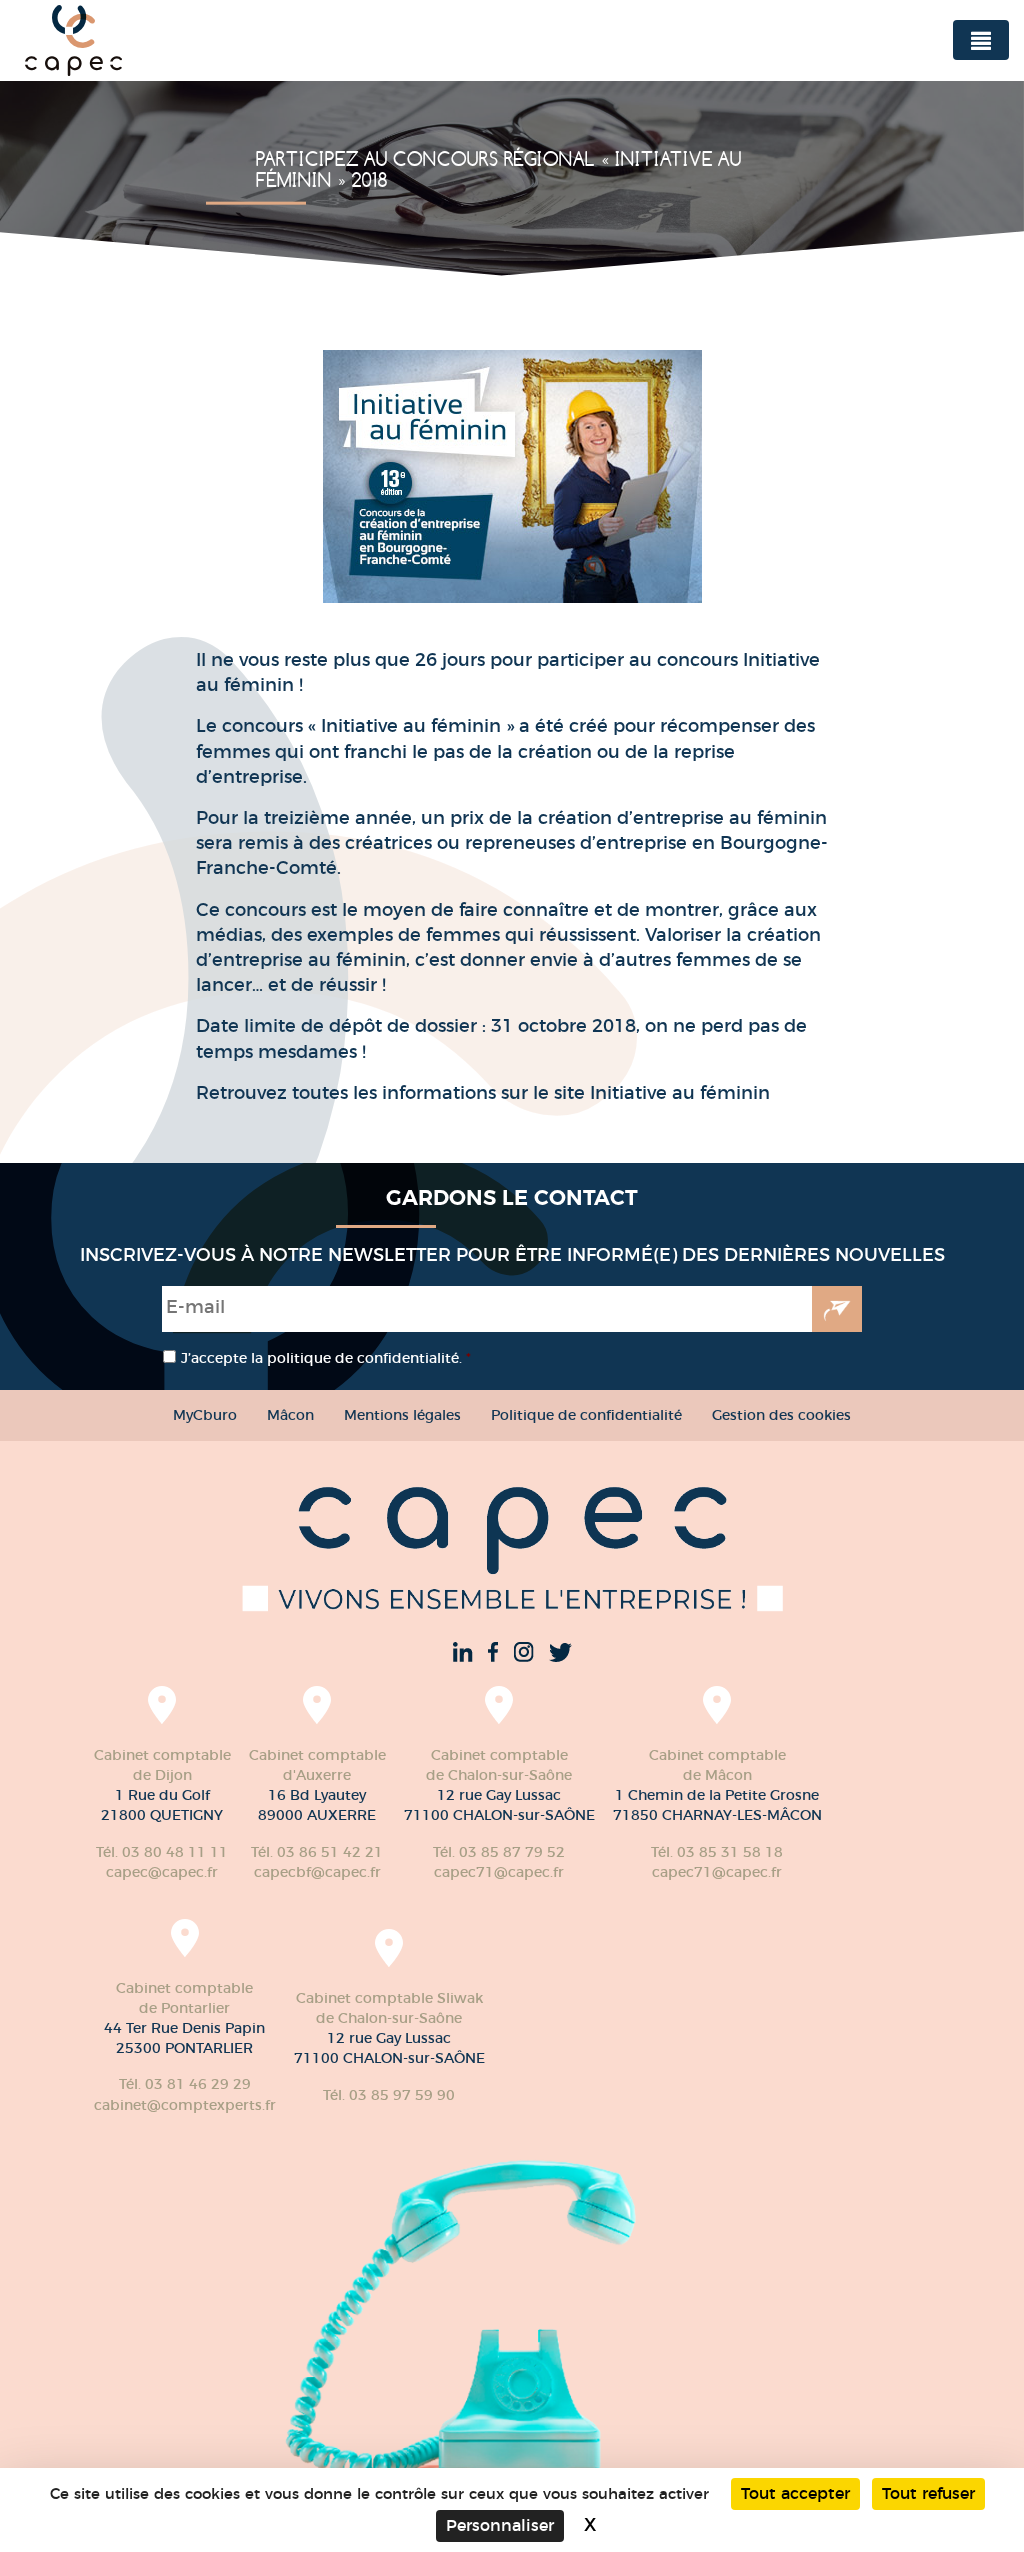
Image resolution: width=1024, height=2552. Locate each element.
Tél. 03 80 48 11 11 (162, 1852)
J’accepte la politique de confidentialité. (326, 1358)
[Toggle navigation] (981, 40)
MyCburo (205, 1415)
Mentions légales (402, 1415)
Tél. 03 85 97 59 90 (389, 2095)
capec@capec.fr (162, 1872)
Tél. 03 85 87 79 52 (499, 1852)
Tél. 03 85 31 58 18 (717, 1852)
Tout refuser (928, 2493)
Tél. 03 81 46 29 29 (185, 2084)
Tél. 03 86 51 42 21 (317, 1852)
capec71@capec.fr (499, 1872)
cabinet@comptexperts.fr (185, 2105)
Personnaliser (500, 2525)
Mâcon (290, 1415)
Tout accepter (795, 2493)
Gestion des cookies (781, 1415)
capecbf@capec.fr (317, 1872)
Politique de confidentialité (586, 1415)
